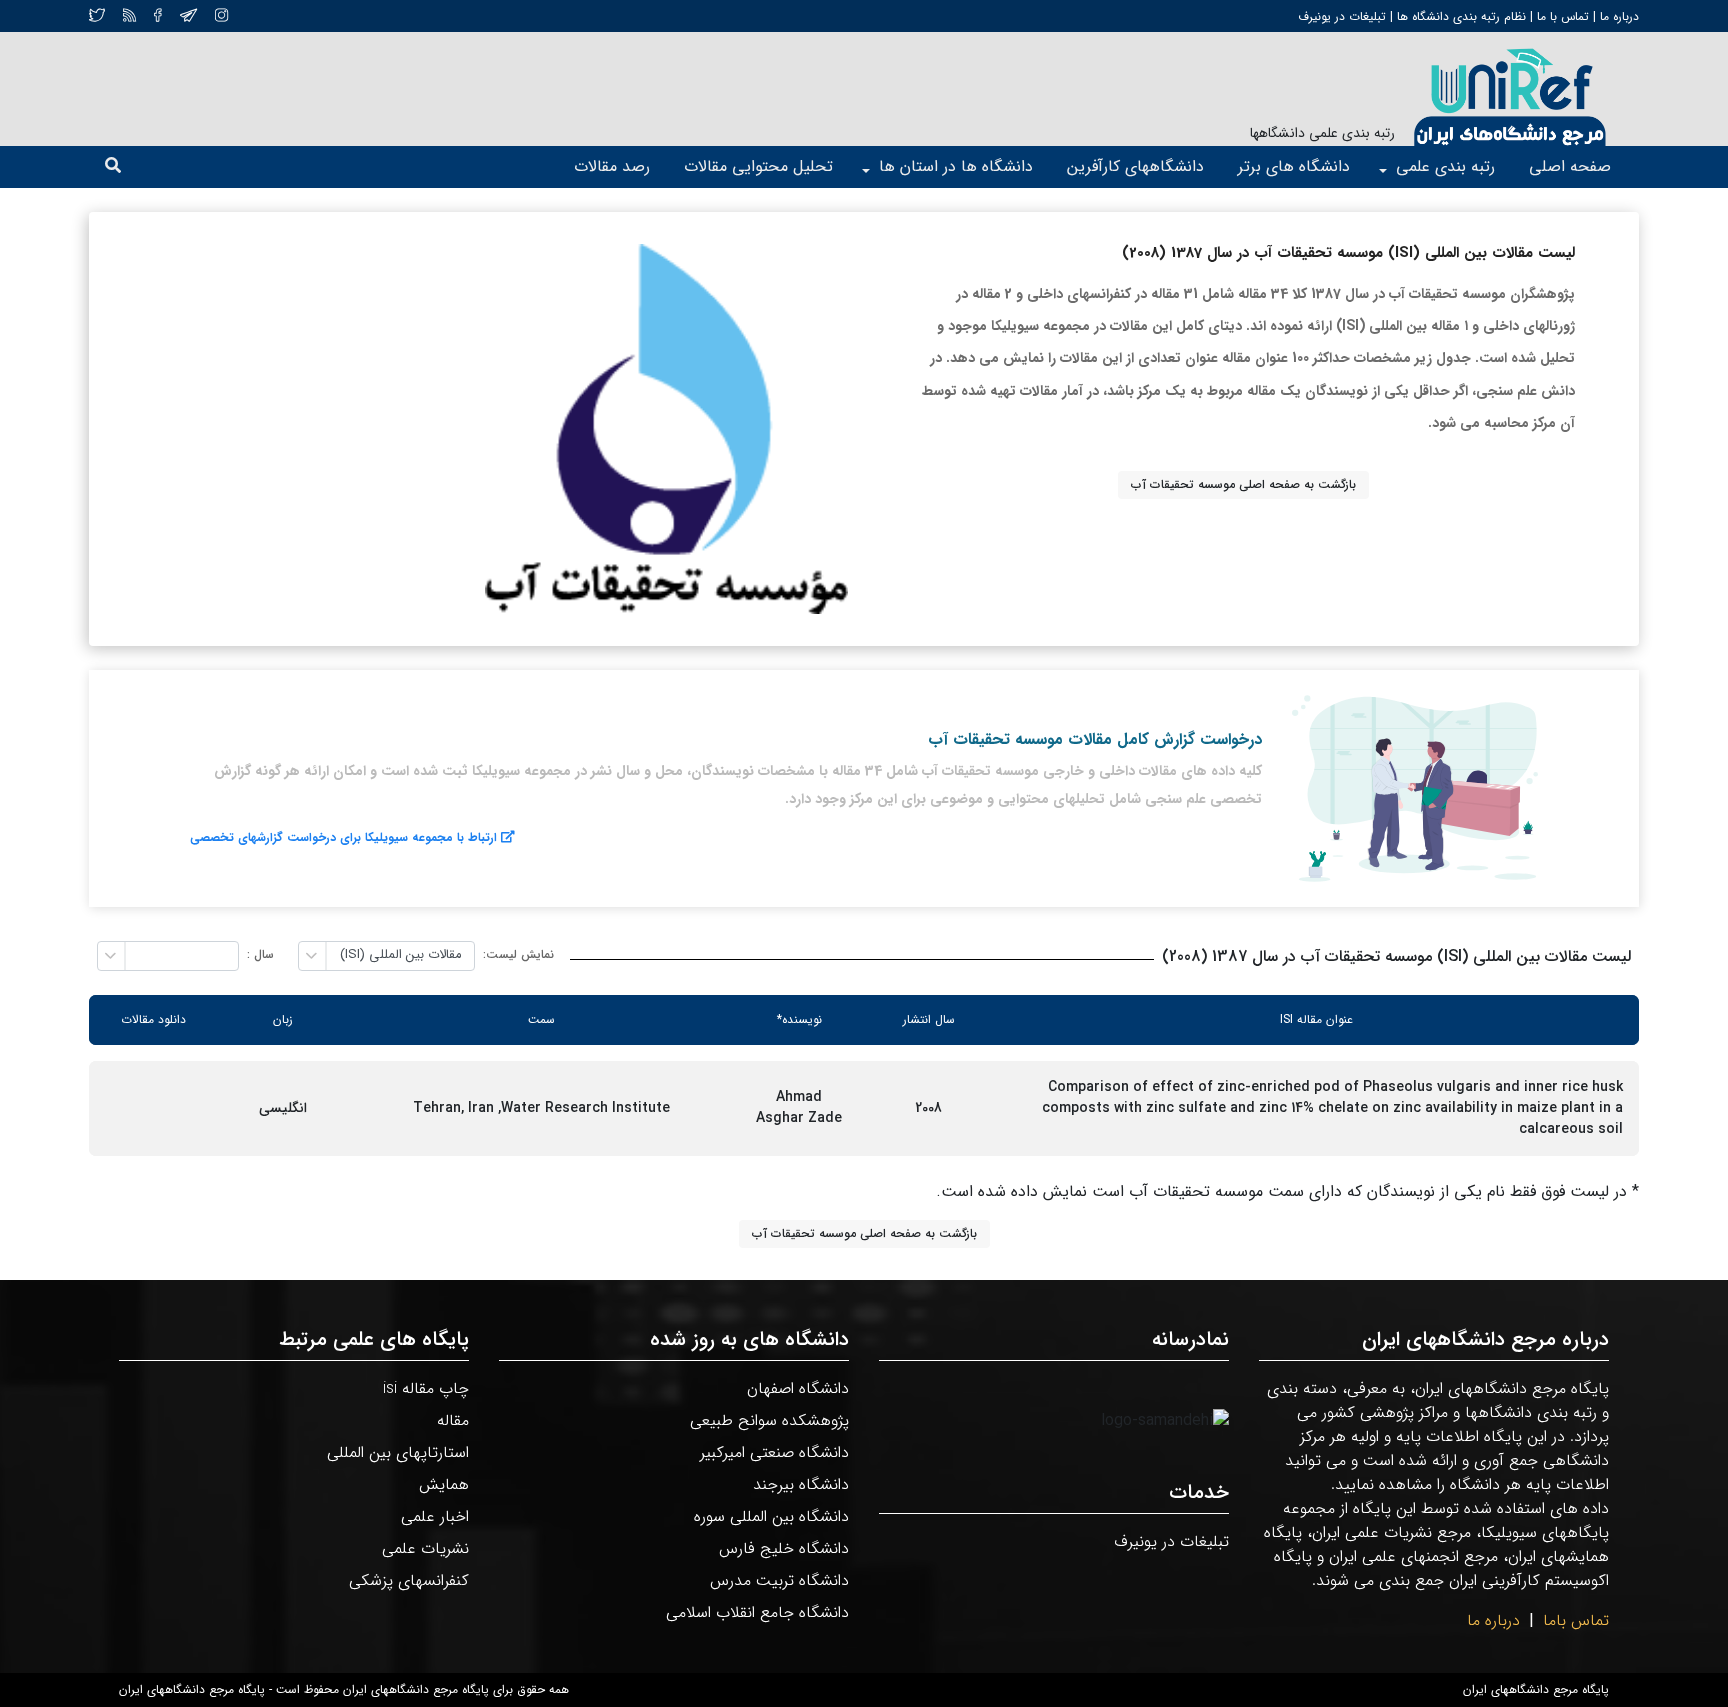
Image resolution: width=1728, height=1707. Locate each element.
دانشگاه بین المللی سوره (771, 1516)
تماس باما (1576, 1620)
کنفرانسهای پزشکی (409, 1580)
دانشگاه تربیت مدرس (779, 1580)
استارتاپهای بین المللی (398, 1452)
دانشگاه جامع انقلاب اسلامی (757, 1612)
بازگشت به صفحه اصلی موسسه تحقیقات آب (1243, 484)
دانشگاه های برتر (1294, 166)
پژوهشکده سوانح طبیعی (769, 1420)
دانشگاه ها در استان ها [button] (956, 166)
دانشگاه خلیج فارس (784, 1548)
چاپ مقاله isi (426, 1388)
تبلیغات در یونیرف (1342, 16)
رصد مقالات (612, 166)
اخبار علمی (435, 1516)
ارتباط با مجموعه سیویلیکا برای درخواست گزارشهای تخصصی (343, 837)
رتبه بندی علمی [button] (1445, 166)
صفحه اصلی (1570, 166)
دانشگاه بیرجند (801, 1484)
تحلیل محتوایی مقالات (758, 166)
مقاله (453, 1420)
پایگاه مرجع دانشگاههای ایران (1536, 1690)
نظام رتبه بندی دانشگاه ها (1461, 16)
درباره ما (1617, 16)
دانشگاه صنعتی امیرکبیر (774, 1452)
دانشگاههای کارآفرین (1135, 166)
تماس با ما (1561, 16)
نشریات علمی (425, 1548)
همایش (444, 1484)
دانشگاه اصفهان (798, 1388)
